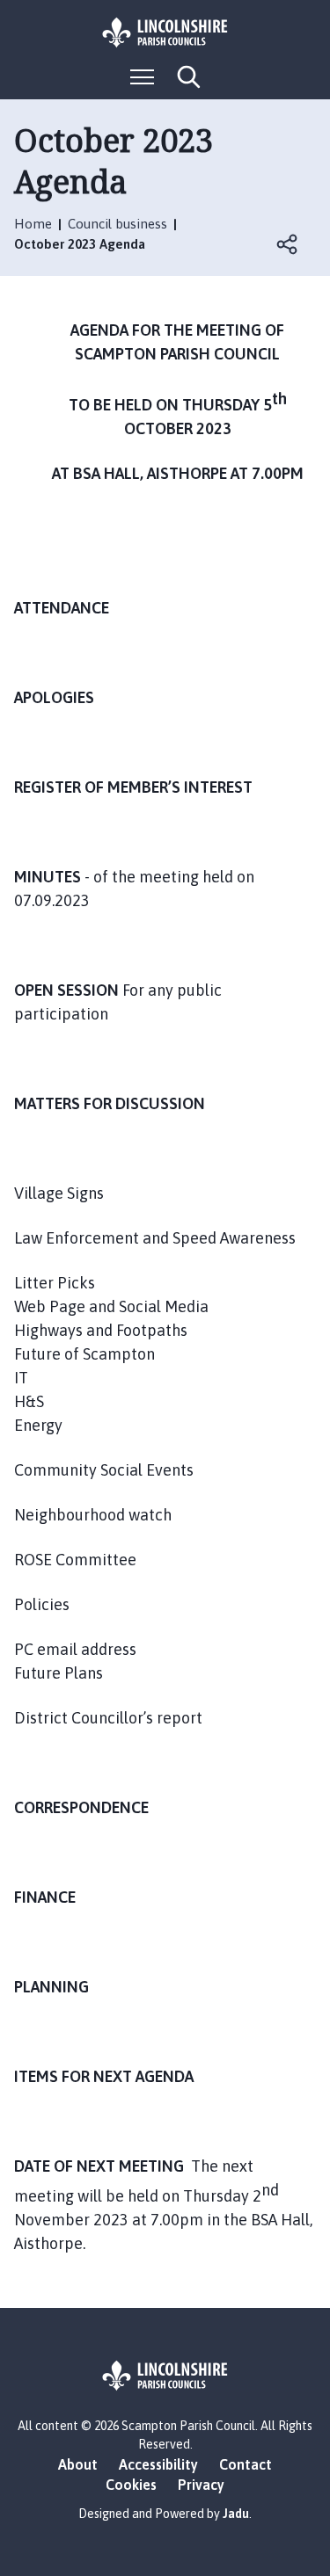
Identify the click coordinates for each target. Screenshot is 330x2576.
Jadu (236, 2514)
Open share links (288, 244)
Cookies (131, 2485)
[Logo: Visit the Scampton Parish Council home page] (165, 33)
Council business (117, 224)
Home (33, 224)
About (78, 2464)
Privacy (201, 2485)
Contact (246, 2464)
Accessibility (158, 2464)
